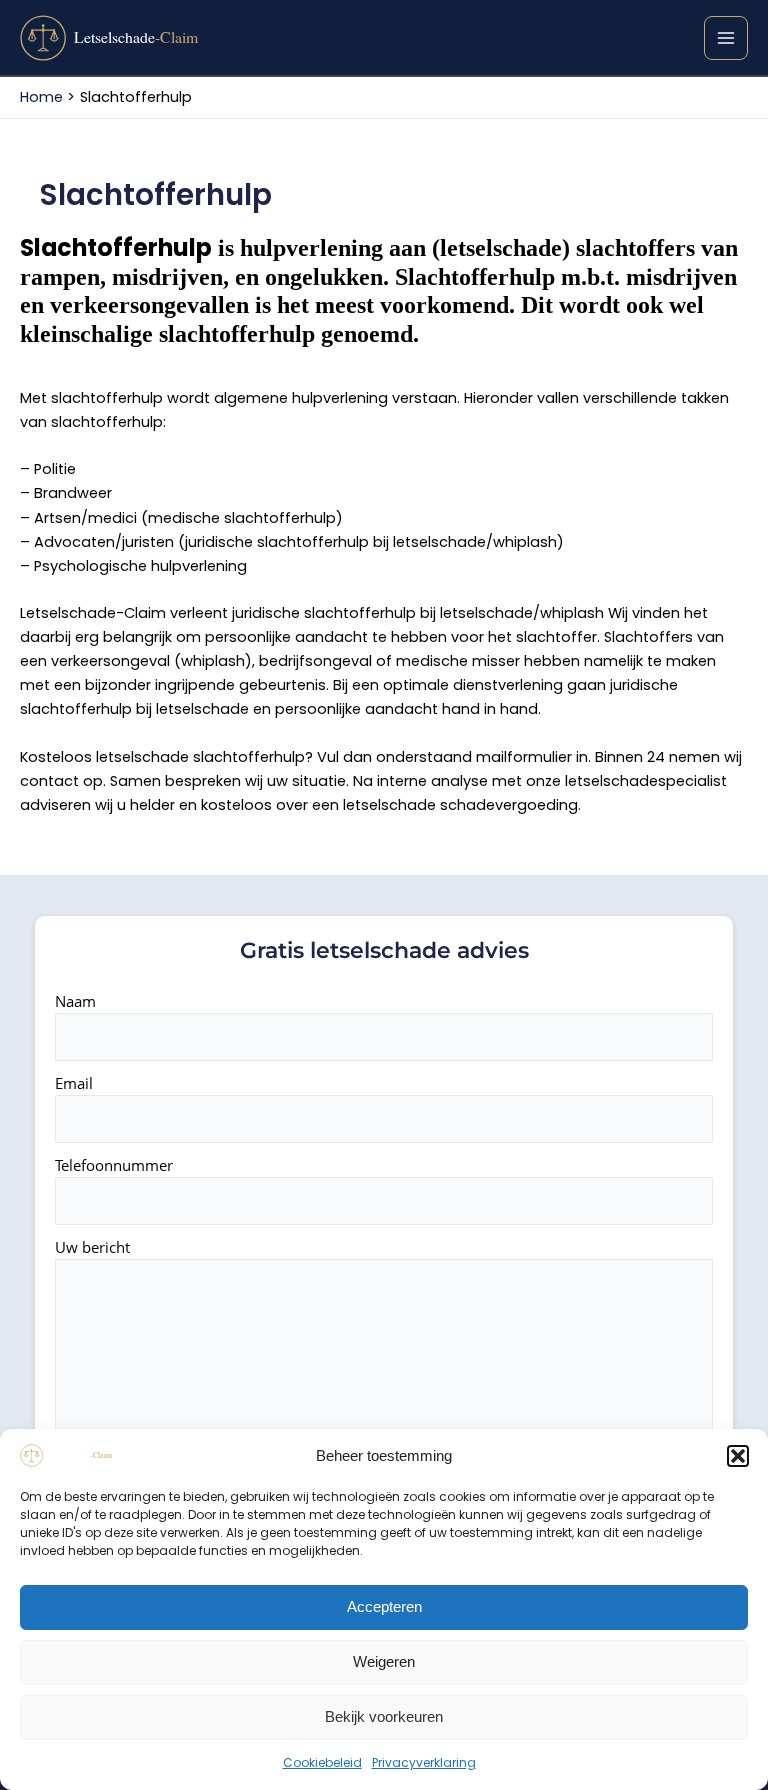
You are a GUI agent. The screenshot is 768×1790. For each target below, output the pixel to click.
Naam (75, 1001)
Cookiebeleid (322, 1762)
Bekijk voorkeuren (384, 1716)
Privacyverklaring (424, 1762)
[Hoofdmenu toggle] (726, 38)
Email (74, 1083)
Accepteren (384, 1606)
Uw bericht (92, 1247)
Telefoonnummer (114, 1165)
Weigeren (384, 1661)
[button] (738, 1456)
